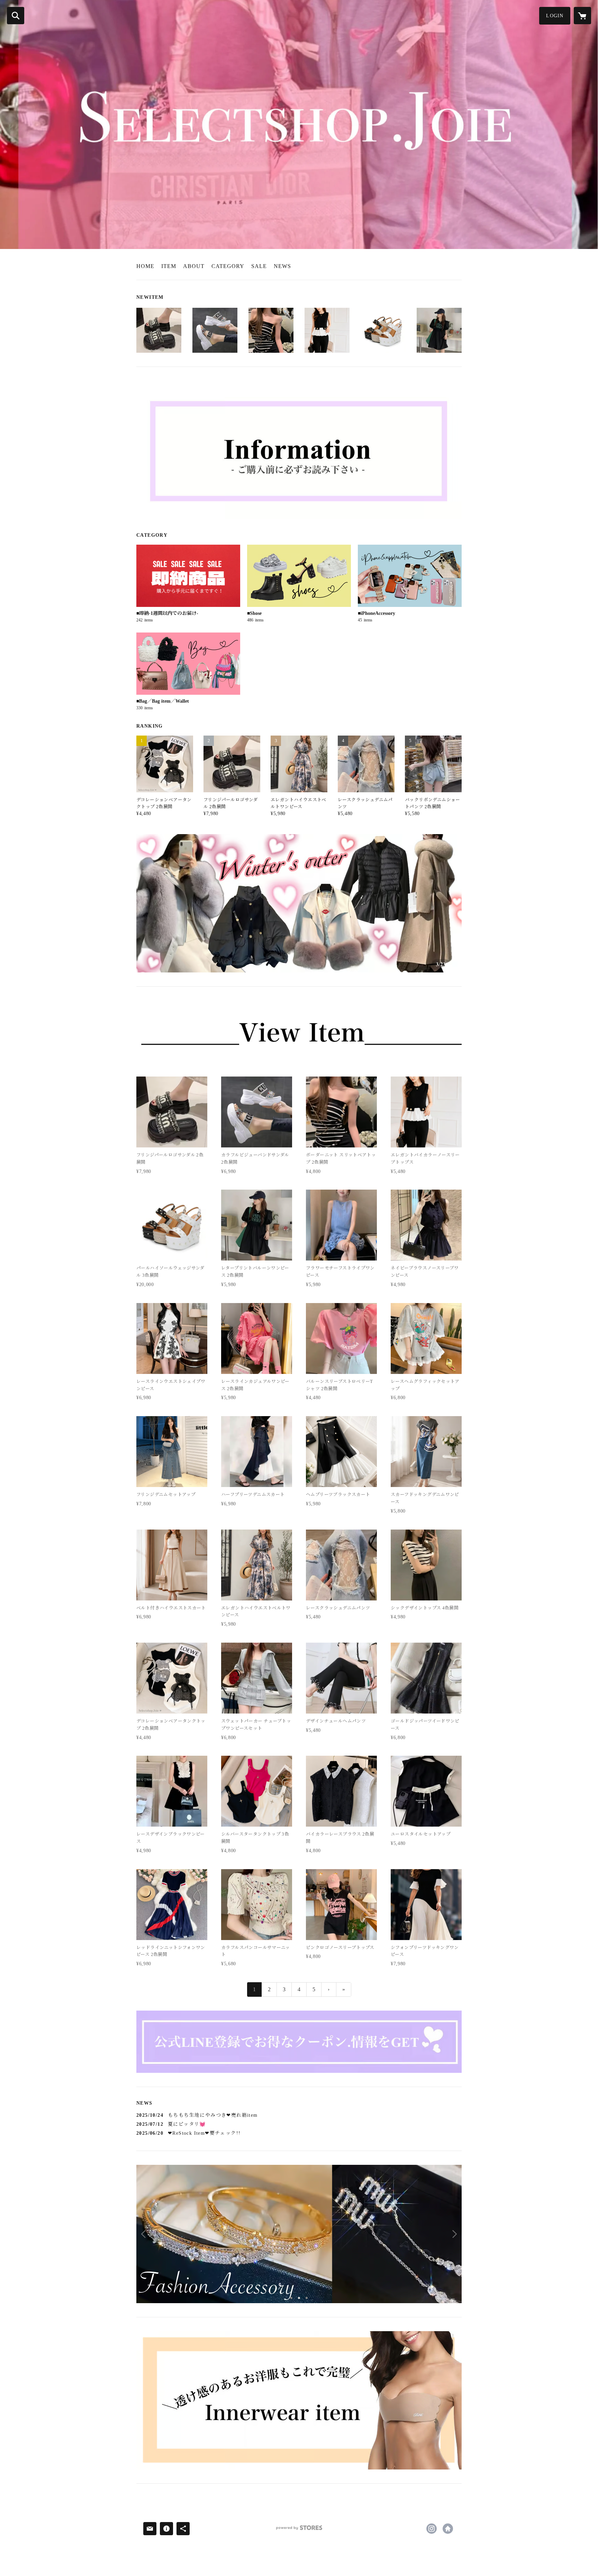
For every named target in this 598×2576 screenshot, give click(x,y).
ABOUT (194, 266)
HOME (145, 266)
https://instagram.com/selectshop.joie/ (432, 2529)
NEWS (282, 266)
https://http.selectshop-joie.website (448, 2529)
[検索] (16, 16)
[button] (555, 16)
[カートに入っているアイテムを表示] (582, 16)
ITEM (169, 266)
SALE (259, 266)
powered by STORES (299, 2530)
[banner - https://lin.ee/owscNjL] (299, 2042)
